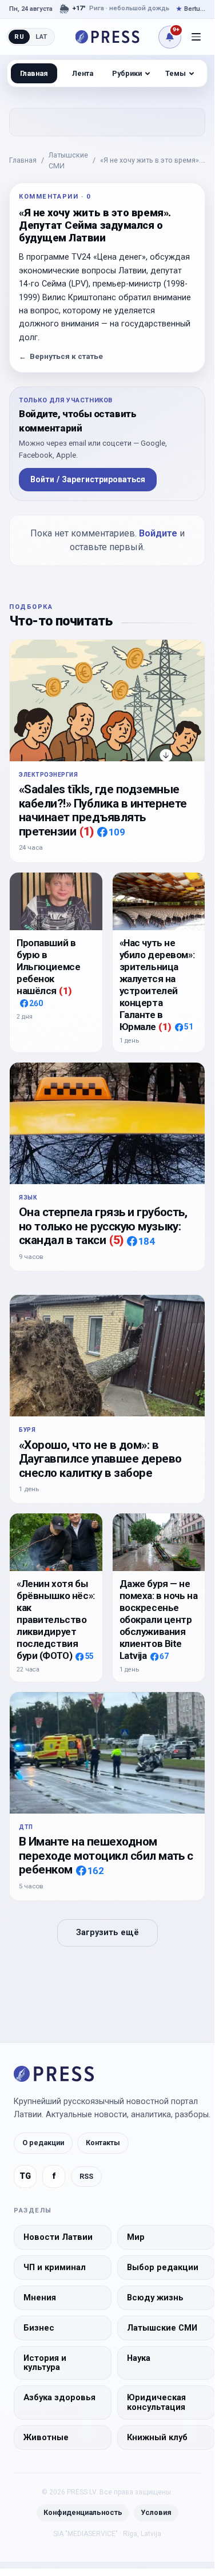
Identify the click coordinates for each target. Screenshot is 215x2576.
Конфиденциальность (83, 2512)
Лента (83, 73)
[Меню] (196, 37)
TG (25, 2176)
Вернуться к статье (61, 356)
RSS (86, 2176)
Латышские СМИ (68, 160)
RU (19, 37)
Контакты (103, 2143)
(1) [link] (86, 831)
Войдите (158, 533)
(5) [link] (116, 1240)
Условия (156, 2512)
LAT (41, 37)
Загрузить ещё (107, 1933)
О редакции (43, 2143)
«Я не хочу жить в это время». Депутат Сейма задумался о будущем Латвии (150, 161)
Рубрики (127, 73)
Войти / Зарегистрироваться (88, 479)
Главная (23, 160)
